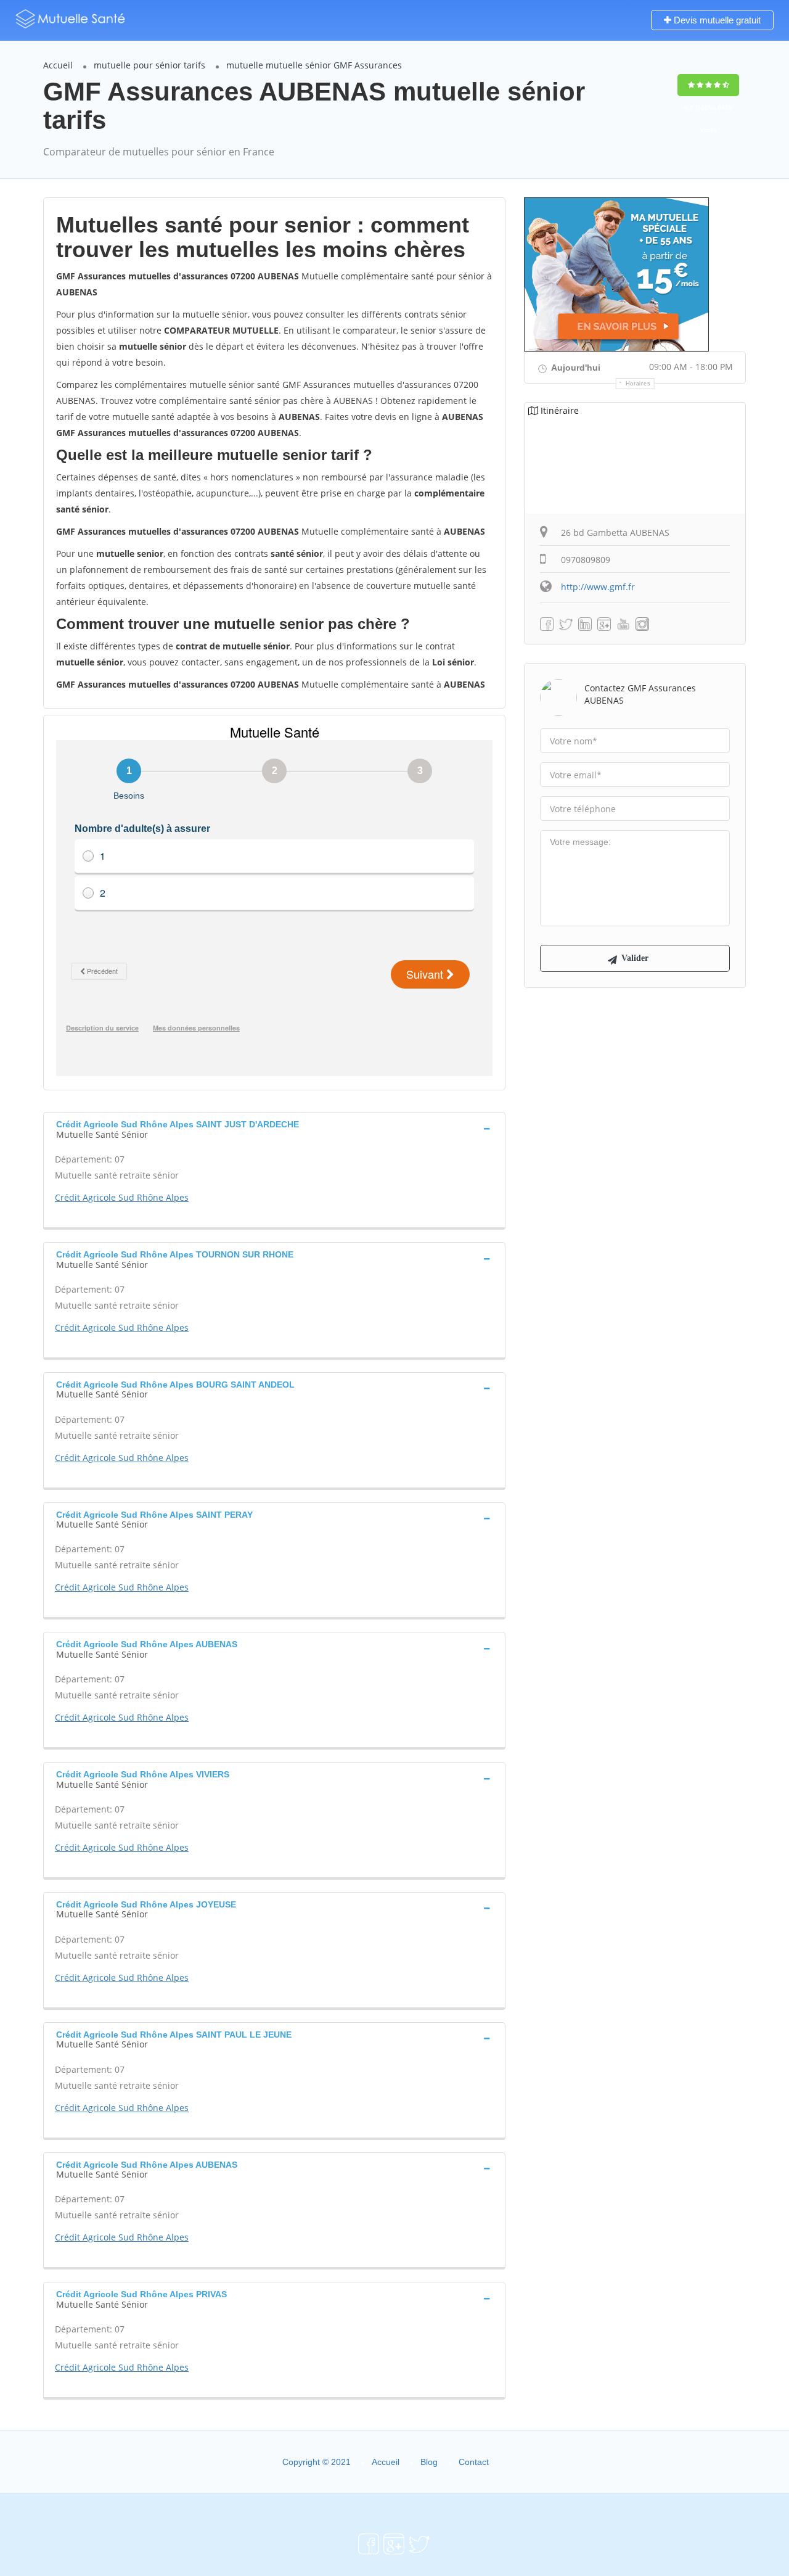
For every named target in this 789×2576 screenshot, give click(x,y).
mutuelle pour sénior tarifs (149, 65)
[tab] (274, 1128)
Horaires (638, 384)
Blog (429, 2462)
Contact (474, 2462)
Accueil (58, 65)
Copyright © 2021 (317, 2462)
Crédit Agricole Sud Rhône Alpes (122, 1197)
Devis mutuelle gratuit (716, 20)
